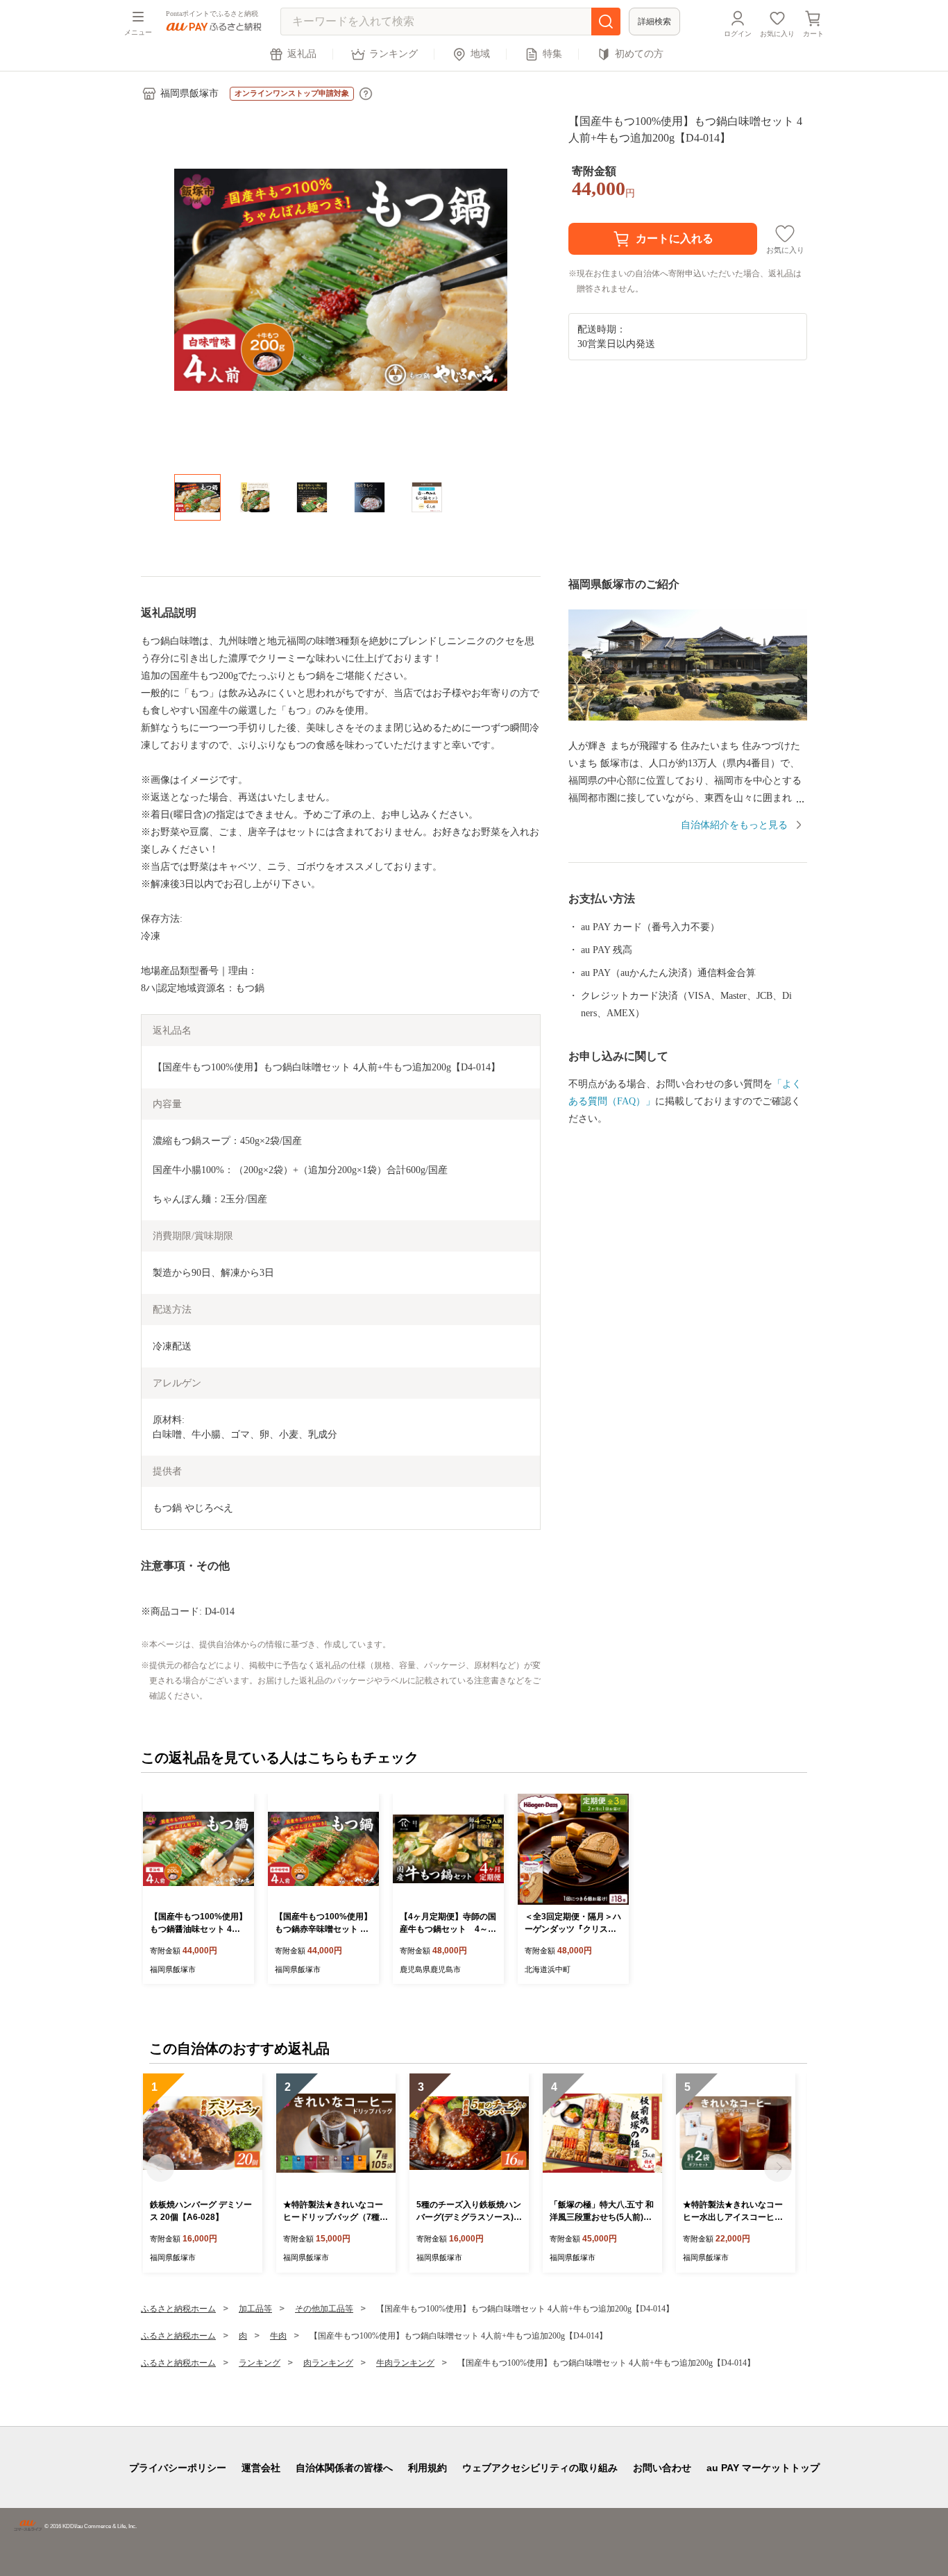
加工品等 (255, 2309)
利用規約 (428, 2468)
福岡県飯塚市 (189, 93)
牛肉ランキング (405, 2363)
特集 (552, 54)
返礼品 (302, 54)
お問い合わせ (662, 2468)
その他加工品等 (324, 2309)
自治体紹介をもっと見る (734, 825)
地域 (480, 54)
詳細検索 (654, 22)
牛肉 (278, 2336)
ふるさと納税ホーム (178, 2309)
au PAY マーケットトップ (763, 2468)
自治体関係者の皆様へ (344, 2468)
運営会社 (261, 2468)
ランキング (393, 54)
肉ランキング (328, 2363)
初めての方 (639, 54)
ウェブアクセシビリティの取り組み (540, 2468)
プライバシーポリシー (178, 2468)
